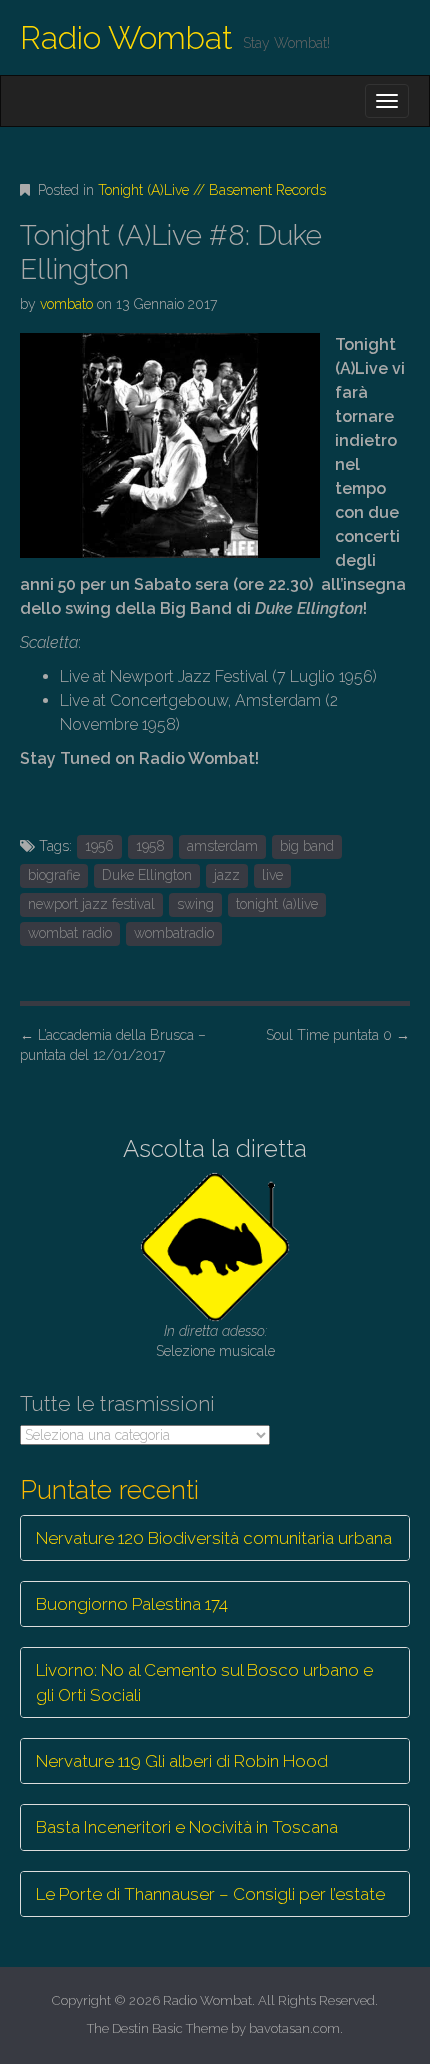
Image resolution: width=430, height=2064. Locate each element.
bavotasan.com (294, 2028)
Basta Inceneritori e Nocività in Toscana (187, 1827)
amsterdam (222, 846)
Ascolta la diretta (215, 1148)
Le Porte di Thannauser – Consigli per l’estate (210, 1894)
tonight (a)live (277, 904)
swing (195, 904)
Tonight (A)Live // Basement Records (212, 190)
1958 (150, 846)
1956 (99, 846)
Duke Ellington (147, 875)
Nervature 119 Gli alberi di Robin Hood (182, 1761)
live (272, 875)
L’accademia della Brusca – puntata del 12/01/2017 (113, 1045)
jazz (227, 875)
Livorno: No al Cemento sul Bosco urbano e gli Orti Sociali (204, 1682)
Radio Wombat (126, 37)
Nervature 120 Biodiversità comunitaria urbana (214, 1538)
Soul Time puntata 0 (338, 1035)
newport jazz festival (91, 904)
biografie (54, 875)
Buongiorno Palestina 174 (132, 1604)
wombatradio (174, 933)
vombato (66, 304)
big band (307, 846)
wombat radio (70, 933)
